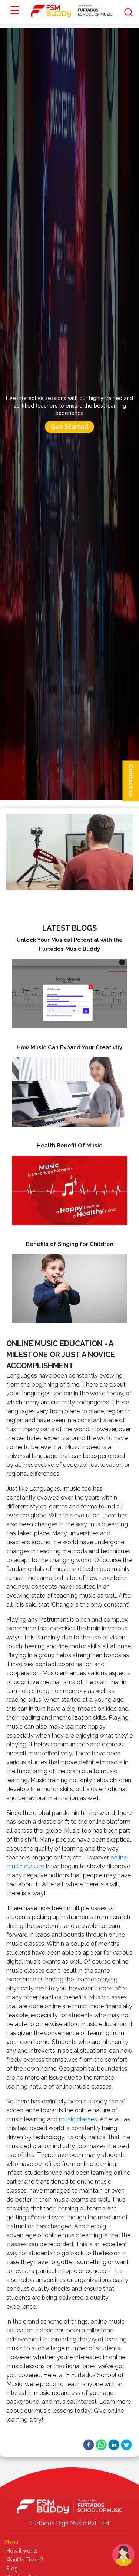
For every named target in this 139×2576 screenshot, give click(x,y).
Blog (12, 2569)
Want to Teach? (25, 2560)
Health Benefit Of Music (69, 1146)
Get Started (69, 427)
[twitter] (126, 2445)
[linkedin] (114, 2445)
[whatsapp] (101, 2445)
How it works (22, 2551)
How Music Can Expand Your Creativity (69, 1047)
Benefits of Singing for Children (70, 1244)
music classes (78, 2119)
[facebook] (89, 2445)
